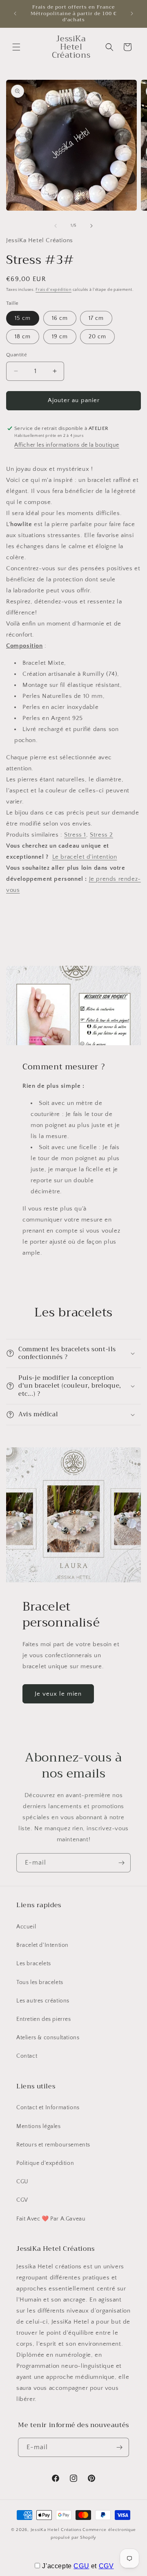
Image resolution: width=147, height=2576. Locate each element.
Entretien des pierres (44, 2019)
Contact (27, 2056)
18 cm (23, 337)
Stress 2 (101, 835)
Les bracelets (34, 1964)
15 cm (23, 318)
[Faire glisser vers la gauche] (56, 226)
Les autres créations (43, 2001)
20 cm (97, 337)
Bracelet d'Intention (42, 1945)
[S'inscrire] (121, 1863)
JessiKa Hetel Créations (56, 2530)
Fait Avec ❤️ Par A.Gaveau (51, 2219)
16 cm (60, 318)
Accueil (26, 1927)
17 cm (96, 318)
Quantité (17, 355)
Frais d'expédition (53, 290)
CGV (22, 2200)
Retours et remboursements (53, 2145)
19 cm (60, 337)
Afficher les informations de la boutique (67, 445)
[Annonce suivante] (132, 13)
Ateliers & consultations (48, 2038)
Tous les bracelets (40, 1982)
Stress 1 (75, 835)
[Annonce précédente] (15, 13)
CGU (22, 2182)
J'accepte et (78, 2566)
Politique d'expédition (45, 2163)
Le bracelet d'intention (85, 857)
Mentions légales (39, 2126)
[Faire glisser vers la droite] (91, 226)
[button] (16, 47)
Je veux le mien (58, 1694)
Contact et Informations (48, 2108)
